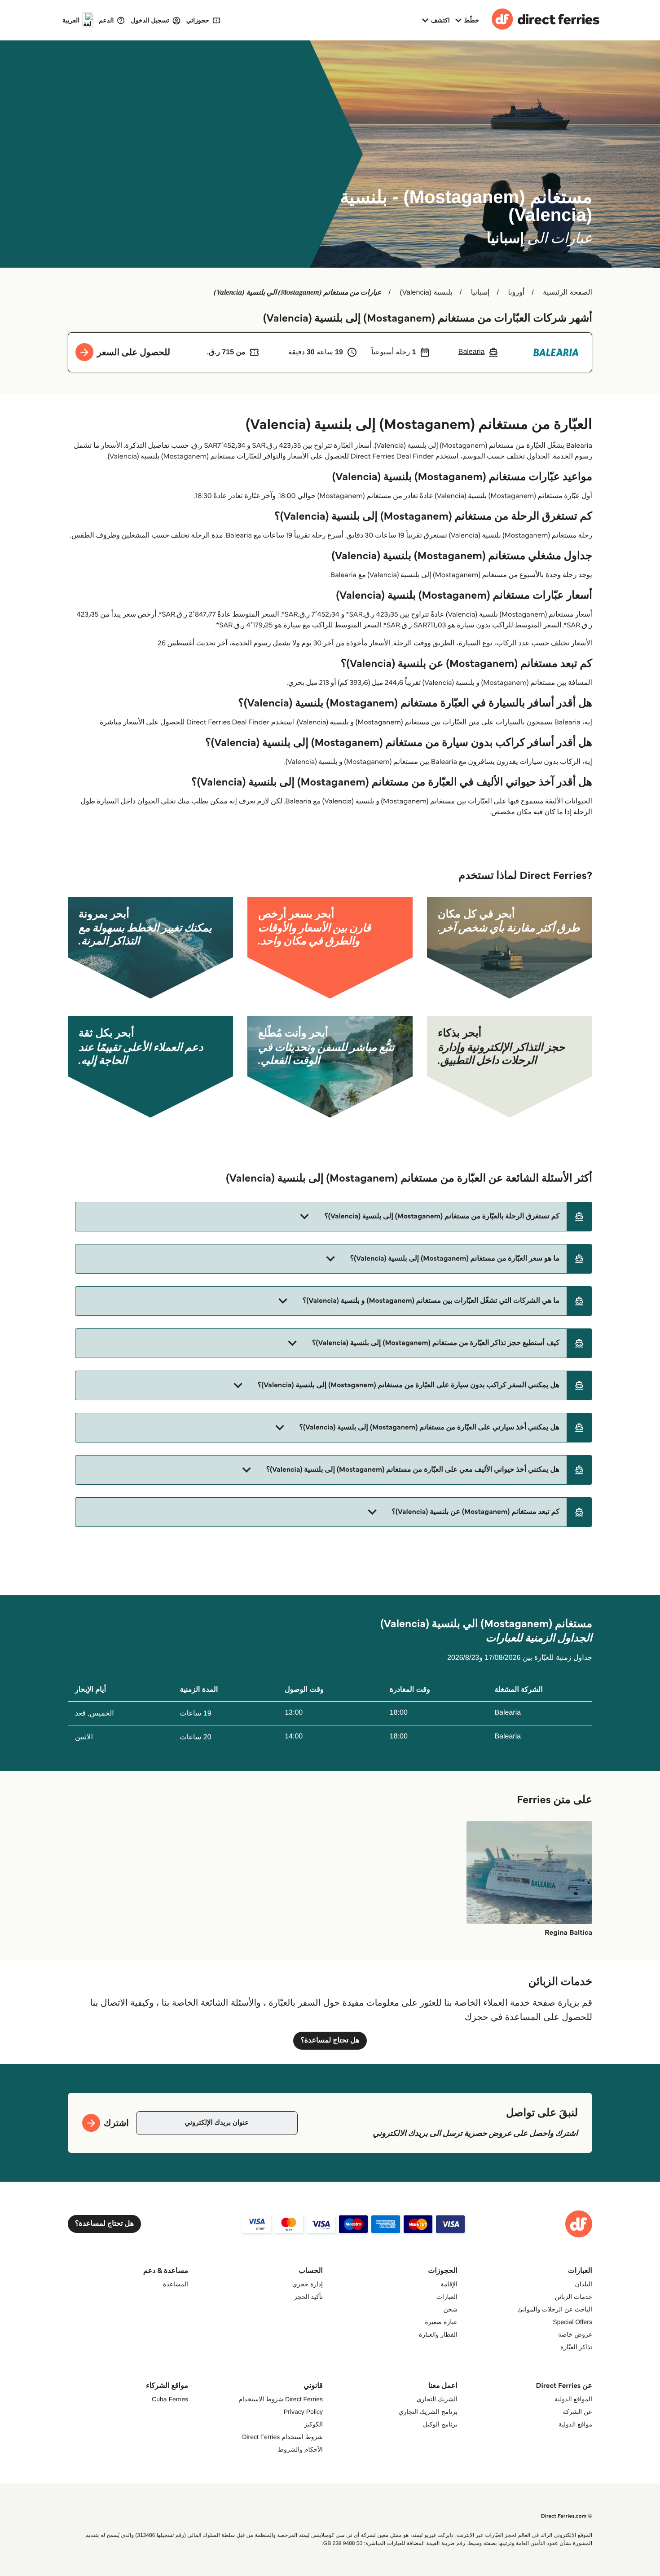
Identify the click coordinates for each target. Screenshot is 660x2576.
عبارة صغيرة (441, 2322)
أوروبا (516, 293)
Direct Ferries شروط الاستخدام (281, 2399)
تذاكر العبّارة (576, 2347)
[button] (334, 1217)
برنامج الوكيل (440, 2424)
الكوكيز (313, 2424)
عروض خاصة (575, 2334)
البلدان (583, 2284)
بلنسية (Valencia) (426, 293)
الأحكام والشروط (300, 2449)
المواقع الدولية (573, 2399)
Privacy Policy (303, 2412)
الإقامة (449, 2284)
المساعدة (176, 2284)
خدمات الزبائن (574, 2297)
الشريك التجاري (437, 2399)
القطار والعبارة (438, 2334)
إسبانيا (480, 293)
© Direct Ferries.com (567, 2516)
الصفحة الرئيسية (568, 293)
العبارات (447, 2297)
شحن (451, 2309)
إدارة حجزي (308, 2284)
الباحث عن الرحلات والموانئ (555, 2309)
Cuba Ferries (170, 2399)
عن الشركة (578, 2412)
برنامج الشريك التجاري (428, 2412)
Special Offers (572, 2322)
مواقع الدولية (575, 2424)
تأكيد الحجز (308, 2297)
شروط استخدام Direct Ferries (282, 2437)
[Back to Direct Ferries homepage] (546, 20)
